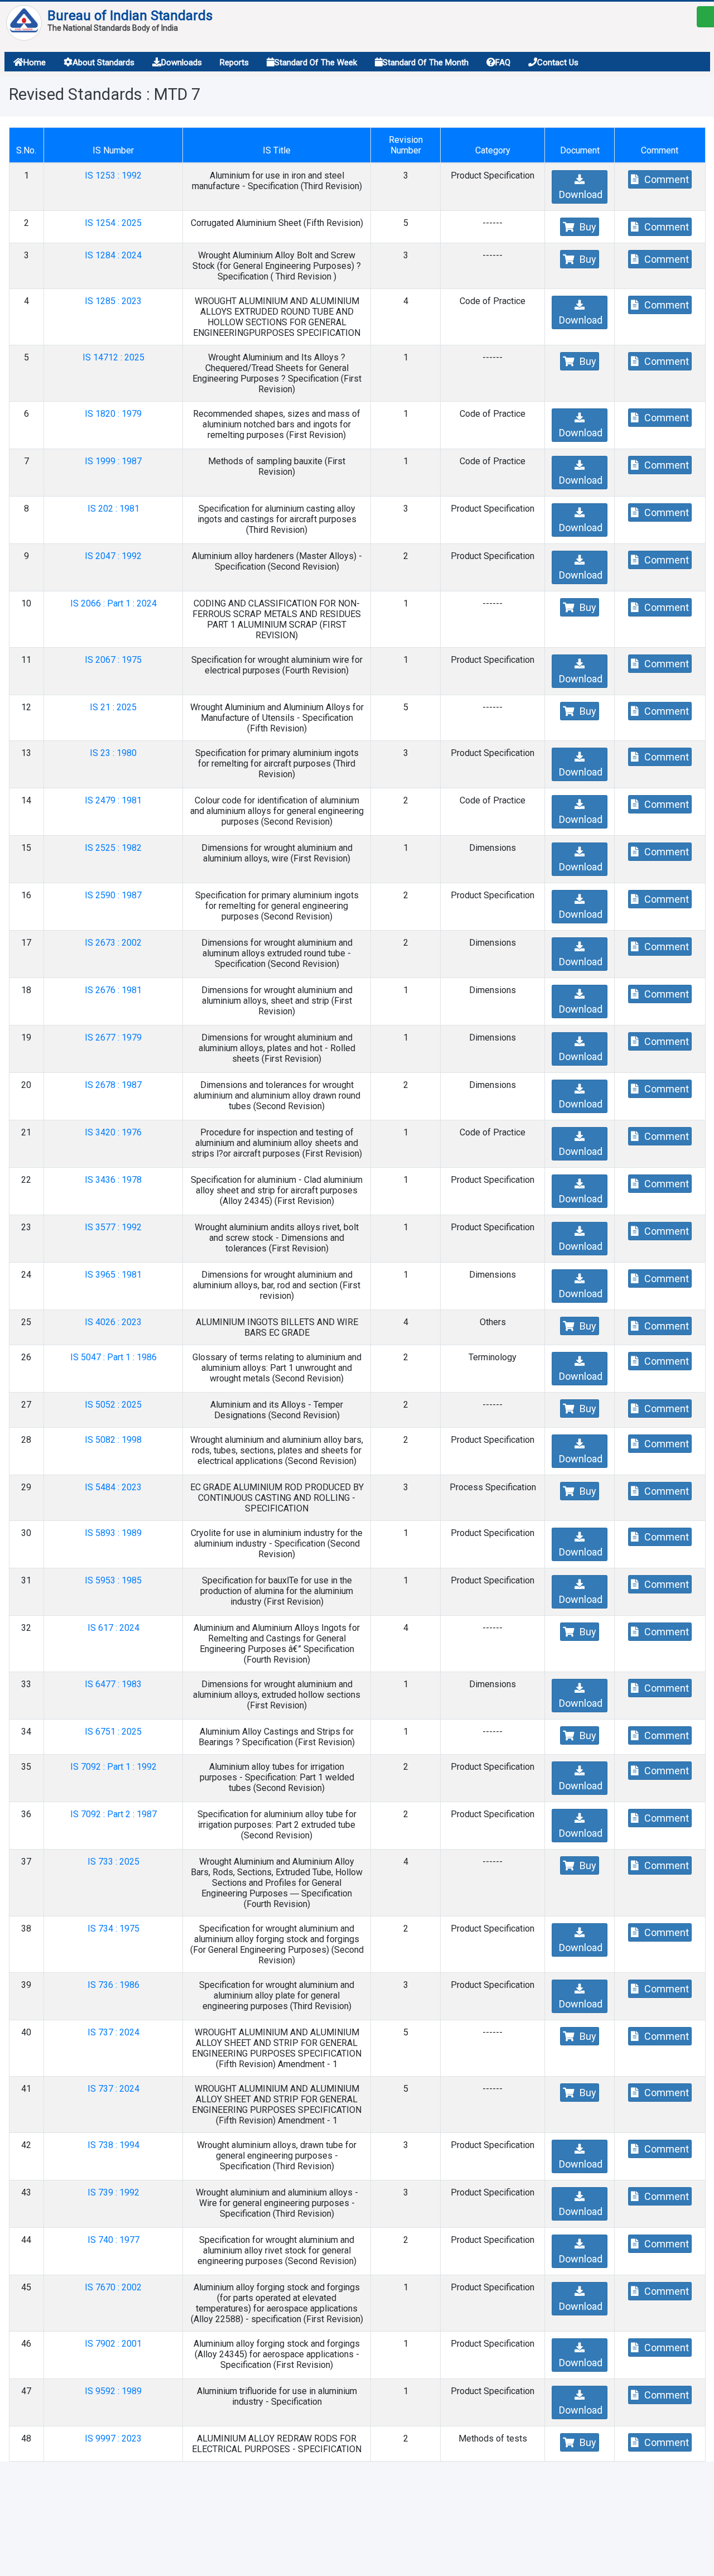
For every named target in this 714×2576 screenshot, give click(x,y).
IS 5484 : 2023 (113, 1487)
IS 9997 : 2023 (113, 2438)
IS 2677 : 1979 (113, 1037)
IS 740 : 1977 (114, 2240)
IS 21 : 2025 (113, 707)
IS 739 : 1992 (114, 2192)
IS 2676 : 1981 (113, 990)
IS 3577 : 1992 (113, 1227)
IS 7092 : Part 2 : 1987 (114, 1814)
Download (580, 194)
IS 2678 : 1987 (113, 1085)
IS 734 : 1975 (114, 1929)
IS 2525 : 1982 (113, 848)
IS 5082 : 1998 (113, 1440)
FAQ (503, 62)
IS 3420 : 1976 (113, 1132)
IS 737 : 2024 (114, 2032)
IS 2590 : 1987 (113, 895)
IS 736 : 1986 (114, 1985)
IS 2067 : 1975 (113, 660)
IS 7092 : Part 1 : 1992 (114, 1767)
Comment (665, 179)
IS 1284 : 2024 (113, 255)
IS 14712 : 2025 (114, 357)
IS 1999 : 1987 (113, 461)
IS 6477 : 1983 (113, 1684)
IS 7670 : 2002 (113, 2287)
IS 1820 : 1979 (113, 414)
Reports (234, 62)
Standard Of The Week (316, 62)
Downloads (182, 62)
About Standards (103, 62)
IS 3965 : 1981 (113, 1275)
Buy (587, 227)
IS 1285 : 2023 (113, 301)
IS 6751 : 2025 (113, 1732)
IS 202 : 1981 (114, 509)
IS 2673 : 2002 (113, 943)
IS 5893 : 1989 (113, 1533)
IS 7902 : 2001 (113, 2344)
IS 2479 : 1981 (113, 800)
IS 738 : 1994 (114, 2145)
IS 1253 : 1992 (113, 175)
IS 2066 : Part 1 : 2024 (114, 603)
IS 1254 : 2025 (113, 223)
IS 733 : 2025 (114, 1862)
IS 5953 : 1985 (113, 1580)
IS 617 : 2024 (114, 1628)
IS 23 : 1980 (113, 753)
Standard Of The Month (426, 62)
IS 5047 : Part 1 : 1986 (114, 1357)
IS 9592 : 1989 (113, 2391)
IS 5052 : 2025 (113, 1405)
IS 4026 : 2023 (113, 1322)
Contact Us (558, 62)
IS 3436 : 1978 (113, 1180)
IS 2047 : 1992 (113, 556)
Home (35, 62)
